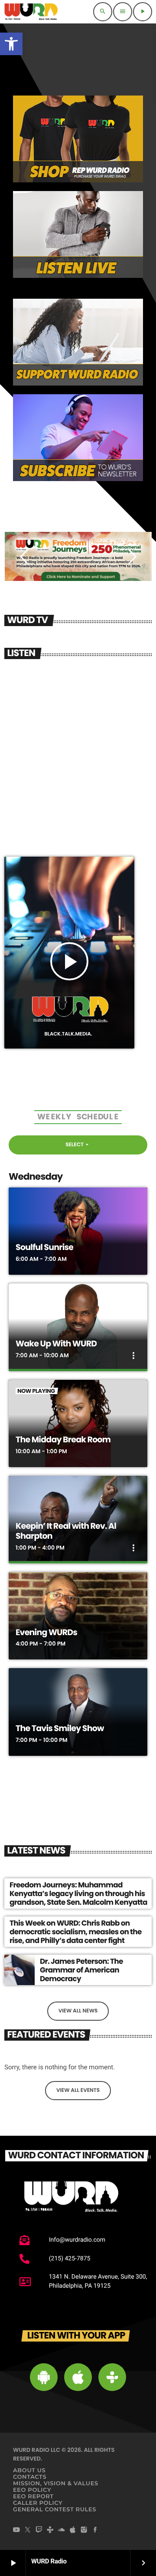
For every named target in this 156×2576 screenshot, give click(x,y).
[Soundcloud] (62, 2530)
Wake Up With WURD (56, 1344)
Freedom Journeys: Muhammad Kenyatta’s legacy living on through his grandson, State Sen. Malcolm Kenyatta (78, 1894)
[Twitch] (39, 2530)
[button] (11, 44)
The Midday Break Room (63, 1440)
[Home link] (31, 12)
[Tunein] (50, 2530)
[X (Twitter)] (28, 2530)
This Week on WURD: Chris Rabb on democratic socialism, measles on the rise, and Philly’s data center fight (76, 1932)
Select (78, 1145)
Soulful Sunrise (44, 1247)
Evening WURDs (46, 1632)
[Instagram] (84, 2530)
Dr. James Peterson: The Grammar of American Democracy (81, 1970)
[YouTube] (16, 2530)
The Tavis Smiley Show (60, 1728)
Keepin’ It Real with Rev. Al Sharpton (66, 1531)
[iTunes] (73, 2530)
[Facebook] (95, 2530)
